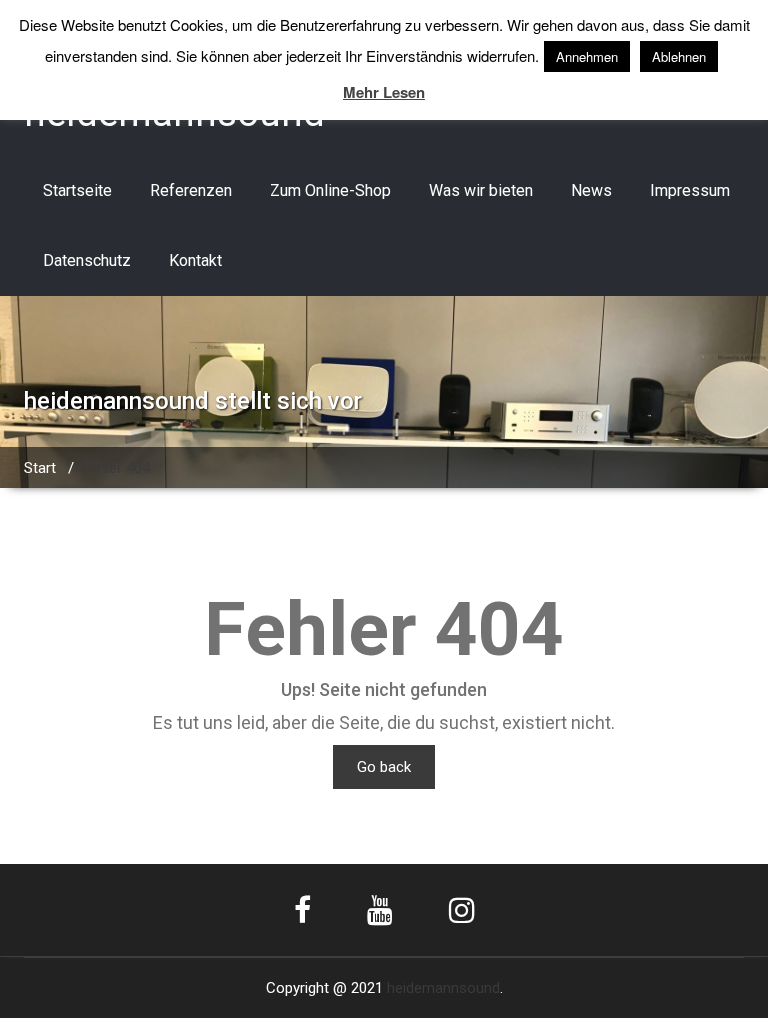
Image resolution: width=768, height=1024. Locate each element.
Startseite (77, 190)
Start (40, 468)
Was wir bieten (481, 190)
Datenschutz (87, 260)
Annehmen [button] (587, 56)
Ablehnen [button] (679, 56)
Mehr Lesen (384, 92)
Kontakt (195, 260)
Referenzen (191, 190)
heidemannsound (443, 988)
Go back (384, 767)
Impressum (690, 190)
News (591, 190)
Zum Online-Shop (330, 190)
